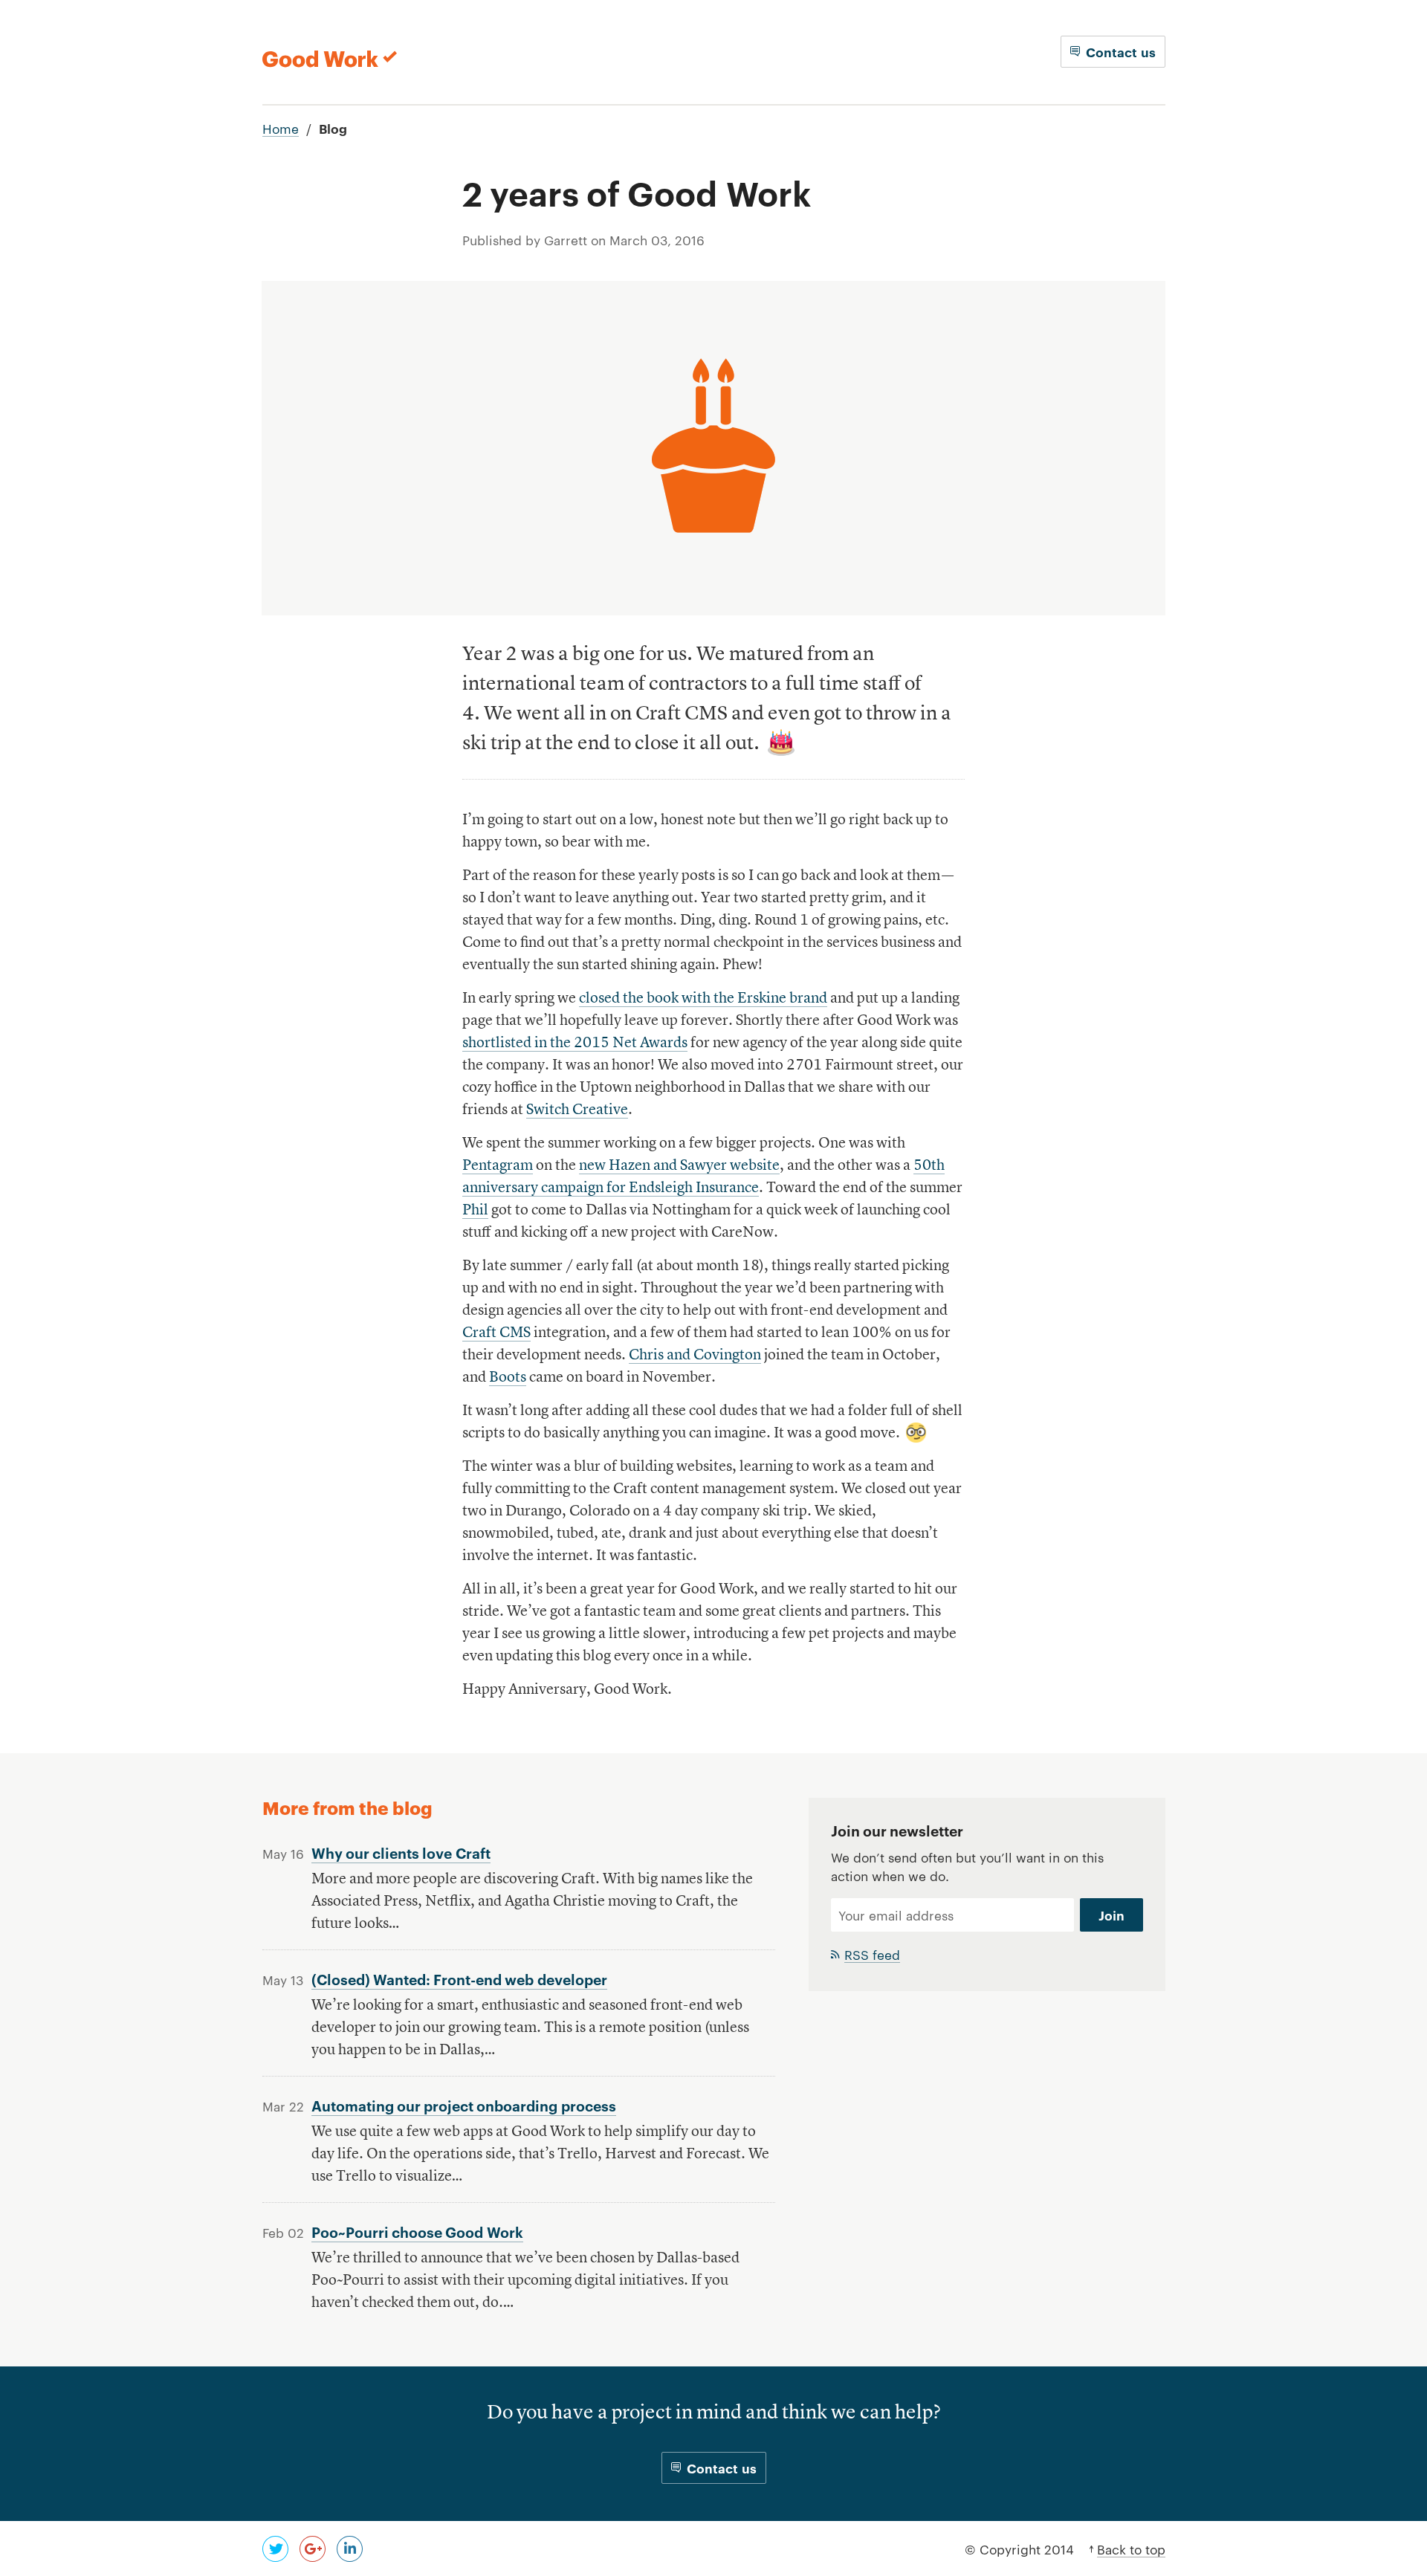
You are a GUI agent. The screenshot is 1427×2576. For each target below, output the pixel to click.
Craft (496, 1333)
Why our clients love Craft (401, 1852)
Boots (508, 1378)
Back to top (1131, 2549)
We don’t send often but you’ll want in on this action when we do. (967, 1866)
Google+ (313, 2549)
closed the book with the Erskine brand (703, 999)
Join (1111, 1915)
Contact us (1121, 52)
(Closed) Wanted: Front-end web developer (459, 1979)
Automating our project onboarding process (464, 2105)
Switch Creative (577, 1110)
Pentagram (498, 1166)
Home (281, 128)
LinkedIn (350, 2549)
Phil (475, 1211)
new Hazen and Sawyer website (679, 1166)
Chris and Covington (695, 1356)
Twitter (275, 2549)
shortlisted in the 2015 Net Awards (575, 1043)
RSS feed (872, 1954)
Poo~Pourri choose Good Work (417, 2232)
